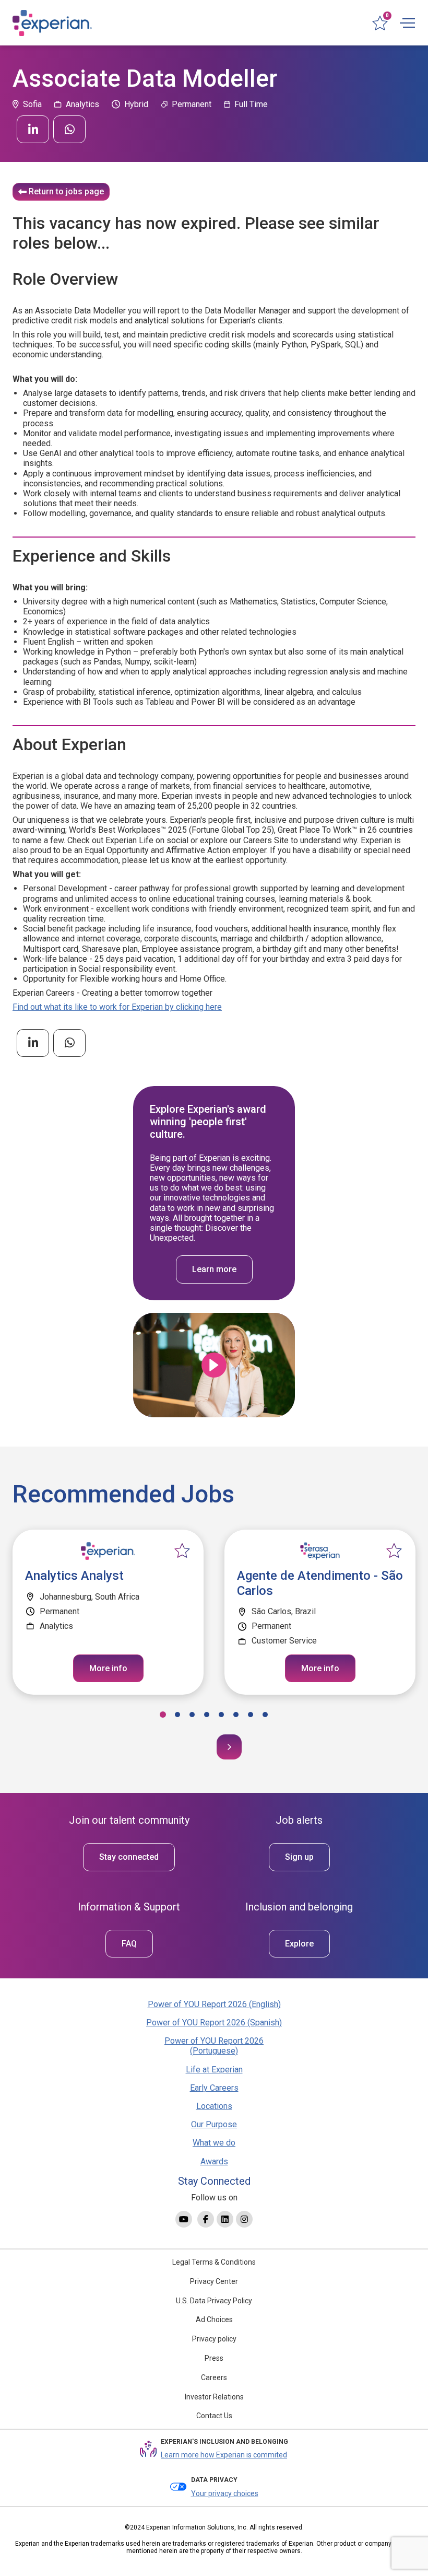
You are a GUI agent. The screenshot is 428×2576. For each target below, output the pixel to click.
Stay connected (129, 1857)
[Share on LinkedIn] (33, 129)
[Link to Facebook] (206, 2219)
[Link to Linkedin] (225, 2219)
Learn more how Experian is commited (224, 2455)
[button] (163, 1715)
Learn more (214, 1269)
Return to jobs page (66, 191)
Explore (299, 1944)
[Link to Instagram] (244, 2219)
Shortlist (182, 1551)
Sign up (299, 1857)
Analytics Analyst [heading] (74, 1576)
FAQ (129, 1944)
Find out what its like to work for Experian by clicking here (117, 1007)
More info (108, 1668)
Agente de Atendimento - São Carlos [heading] (320, 1583)
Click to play (214, 1365)
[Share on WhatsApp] (69, 129)
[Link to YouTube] (184, 2219)
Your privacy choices (225, 2493)
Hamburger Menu (407, 23)
